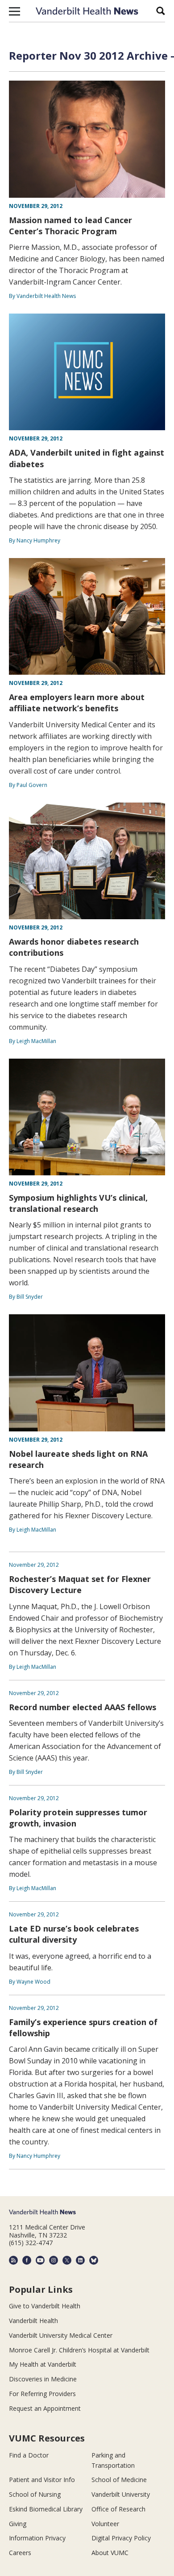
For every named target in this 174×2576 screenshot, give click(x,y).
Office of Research (118, 2509)
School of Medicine (119, 2480)
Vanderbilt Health (33, 2321)
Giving (18, 2524)
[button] (14, 11)
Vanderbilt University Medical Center (61, 2335)
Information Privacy (37, 2538)
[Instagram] (54, 2260)
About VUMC (110, 2553)
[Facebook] (27, 2260)
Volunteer (105, 2524)
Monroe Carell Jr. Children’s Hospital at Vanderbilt (79, 2350)
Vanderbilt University (121, 2494)
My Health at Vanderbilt (43, 2364)
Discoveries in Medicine (43, 2379)
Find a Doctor (29, 2455)
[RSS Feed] (13, 2260)
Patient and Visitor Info (42, 2480)
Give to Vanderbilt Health (45, 2306)
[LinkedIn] (80, 2260)
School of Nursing (35, 2494)
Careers (20, 2553)
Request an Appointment (45, 2408)
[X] (67, 2260)
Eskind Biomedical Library (46, 2509)
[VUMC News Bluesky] (94, 2260)
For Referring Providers (42, 2394)
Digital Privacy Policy (121, 2538)
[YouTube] (40, 2260)
